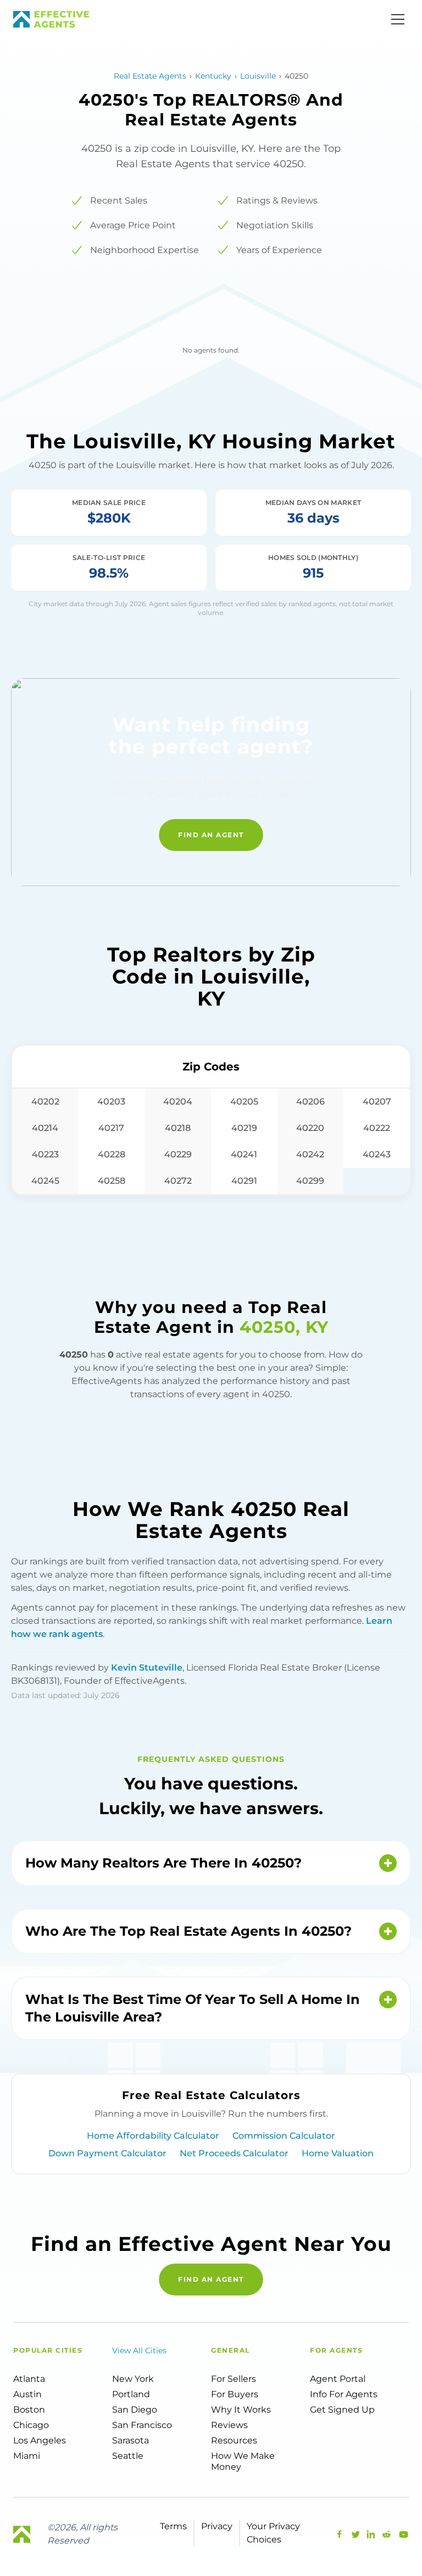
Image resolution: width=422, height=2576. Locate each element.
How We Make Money (243, 2461)
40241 (244, 1154)
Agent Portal (338, 2379)
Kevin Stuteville (147, 1668)
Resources (234, 2440)
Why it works (241, 2410)
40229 (178, 1154)
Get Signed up (342, 2410)
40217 (111, 1128)
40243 (377, 1154)
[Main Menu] (398, 19)
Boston (29, 2410)
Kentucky (213, 76)
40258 (112, 1181)
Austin (27, 2394)
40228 (112, 1154)
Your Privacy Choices (273, 2533)
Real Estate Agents (150, 76)
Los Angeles (40, 2440)
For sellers (234, 2379)
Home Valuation (338, 2153)
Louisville (258, 76)
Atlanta (29, 2379)
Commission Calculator (284, 2136)
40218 (178, 1128)
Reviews (229, 2425)
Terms (173, 2526)
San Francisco (142, 2425)
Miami (27, 2456)
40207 (377, 1102)
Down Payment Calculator (107, 2153)
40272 (178, 1181)
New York (133, 2379)
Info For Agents (344, 2394)
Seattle (128, 2456)
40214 (45, 1128)
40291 (244, 1181)
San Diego (135, 2410)
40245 (45, 1181)
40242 (310, 1154)
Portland (131, 2394)
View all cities (139, 2350)
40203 (111, 1102)
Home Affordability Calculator (153, 2136)
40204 (178, 1102)
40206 (310, 1102)
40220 (310, 1128)
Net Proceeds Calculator (234, 2153)
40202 (45, 1102)
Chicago (31, 2425)
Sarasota (131, 2440)
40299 (310, 1181)
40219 (244, 1128)
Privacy (217, 2526)
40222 (377, 1128)
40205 (244, 1102)
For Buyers (235, 2394)
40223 (45, 1154)
